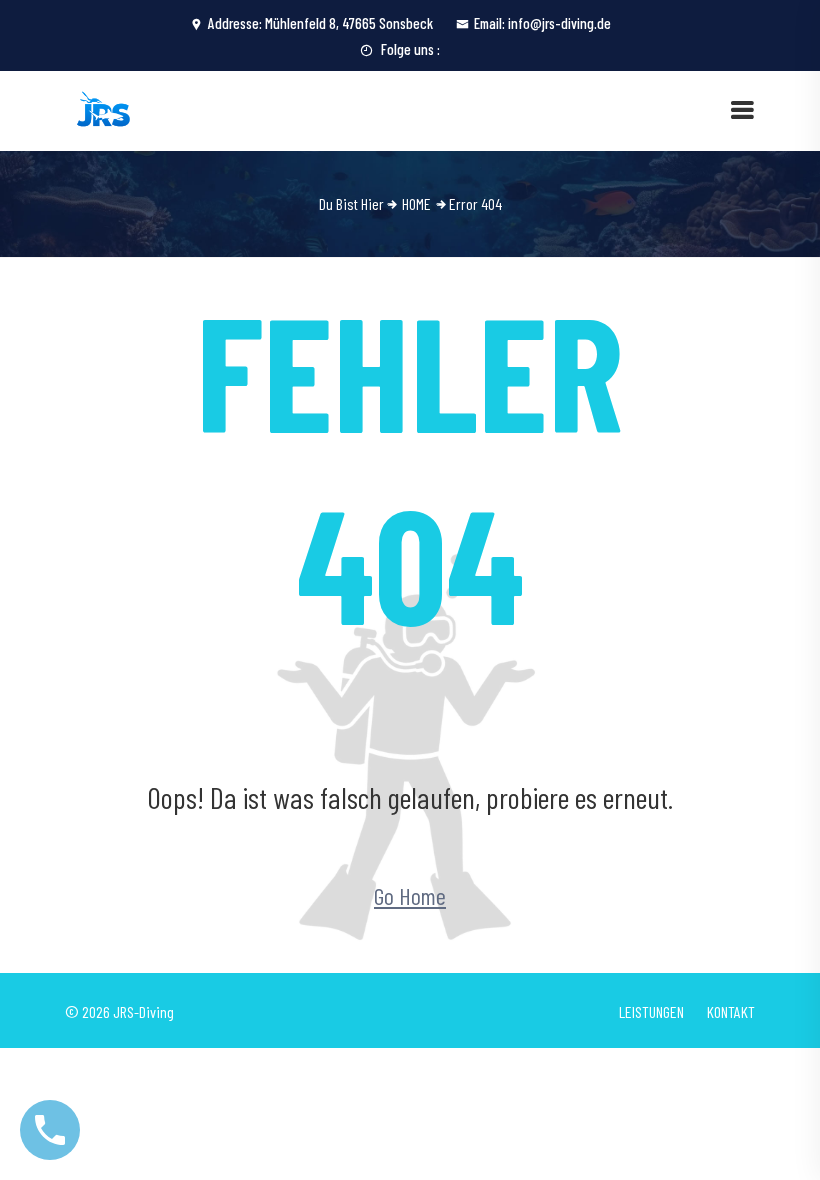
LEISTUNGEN (651, 1011)
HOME (416, 203)
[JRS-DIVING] (105, 108)
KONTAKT (731, 1011)
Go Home (410, 895)
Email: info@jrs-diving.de (542, 23)
